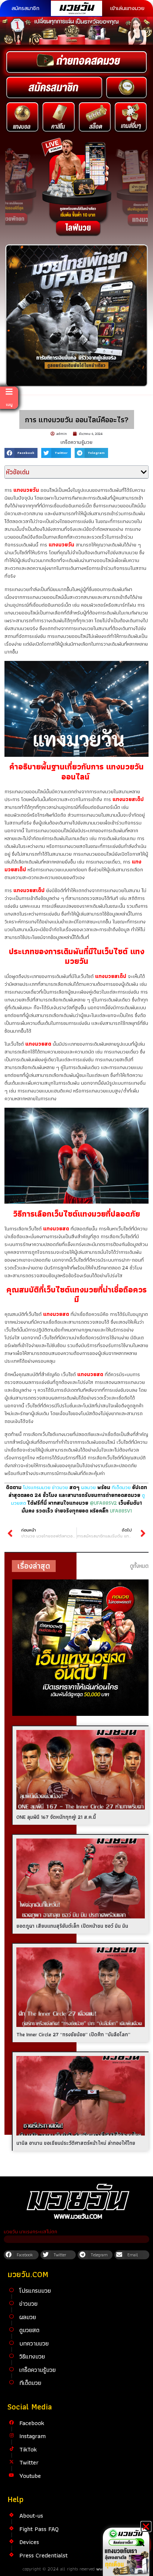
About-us (31, 2515)
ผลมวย (88, 1487)
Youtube (30, 2476)
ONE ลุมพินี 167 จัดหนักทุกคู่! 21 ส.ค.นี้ (56, 1817)
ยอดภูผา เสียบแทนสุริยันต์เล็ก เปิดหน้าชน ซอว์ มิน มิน (72, 1926)
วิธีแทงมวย (32, 2356)
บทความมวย (34, 2343)
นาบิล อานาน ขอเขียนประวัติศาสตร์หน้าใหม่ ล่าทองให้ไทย (76, 2143)
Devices (29, 2542)
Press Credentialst (43, 2555)
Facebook (32, 2423)
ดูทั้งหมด (139, 1566)
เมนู (9, 404)
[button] (21, 453)
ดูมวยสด (29, 2330)
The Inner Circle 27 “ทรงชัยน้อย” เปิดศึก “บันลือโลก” (73, 2034)
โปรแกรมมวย (35, 2291)
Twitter (29, 2462)
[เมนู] (9, 392)
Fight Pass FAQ (39, 2529)
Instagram (32, 2436)
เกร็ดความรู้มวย (76, 442)
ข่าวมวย (28, 2304)
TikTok (28, 2449)
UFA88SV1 (121, 1511)
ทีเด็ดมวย (121, 1487)
